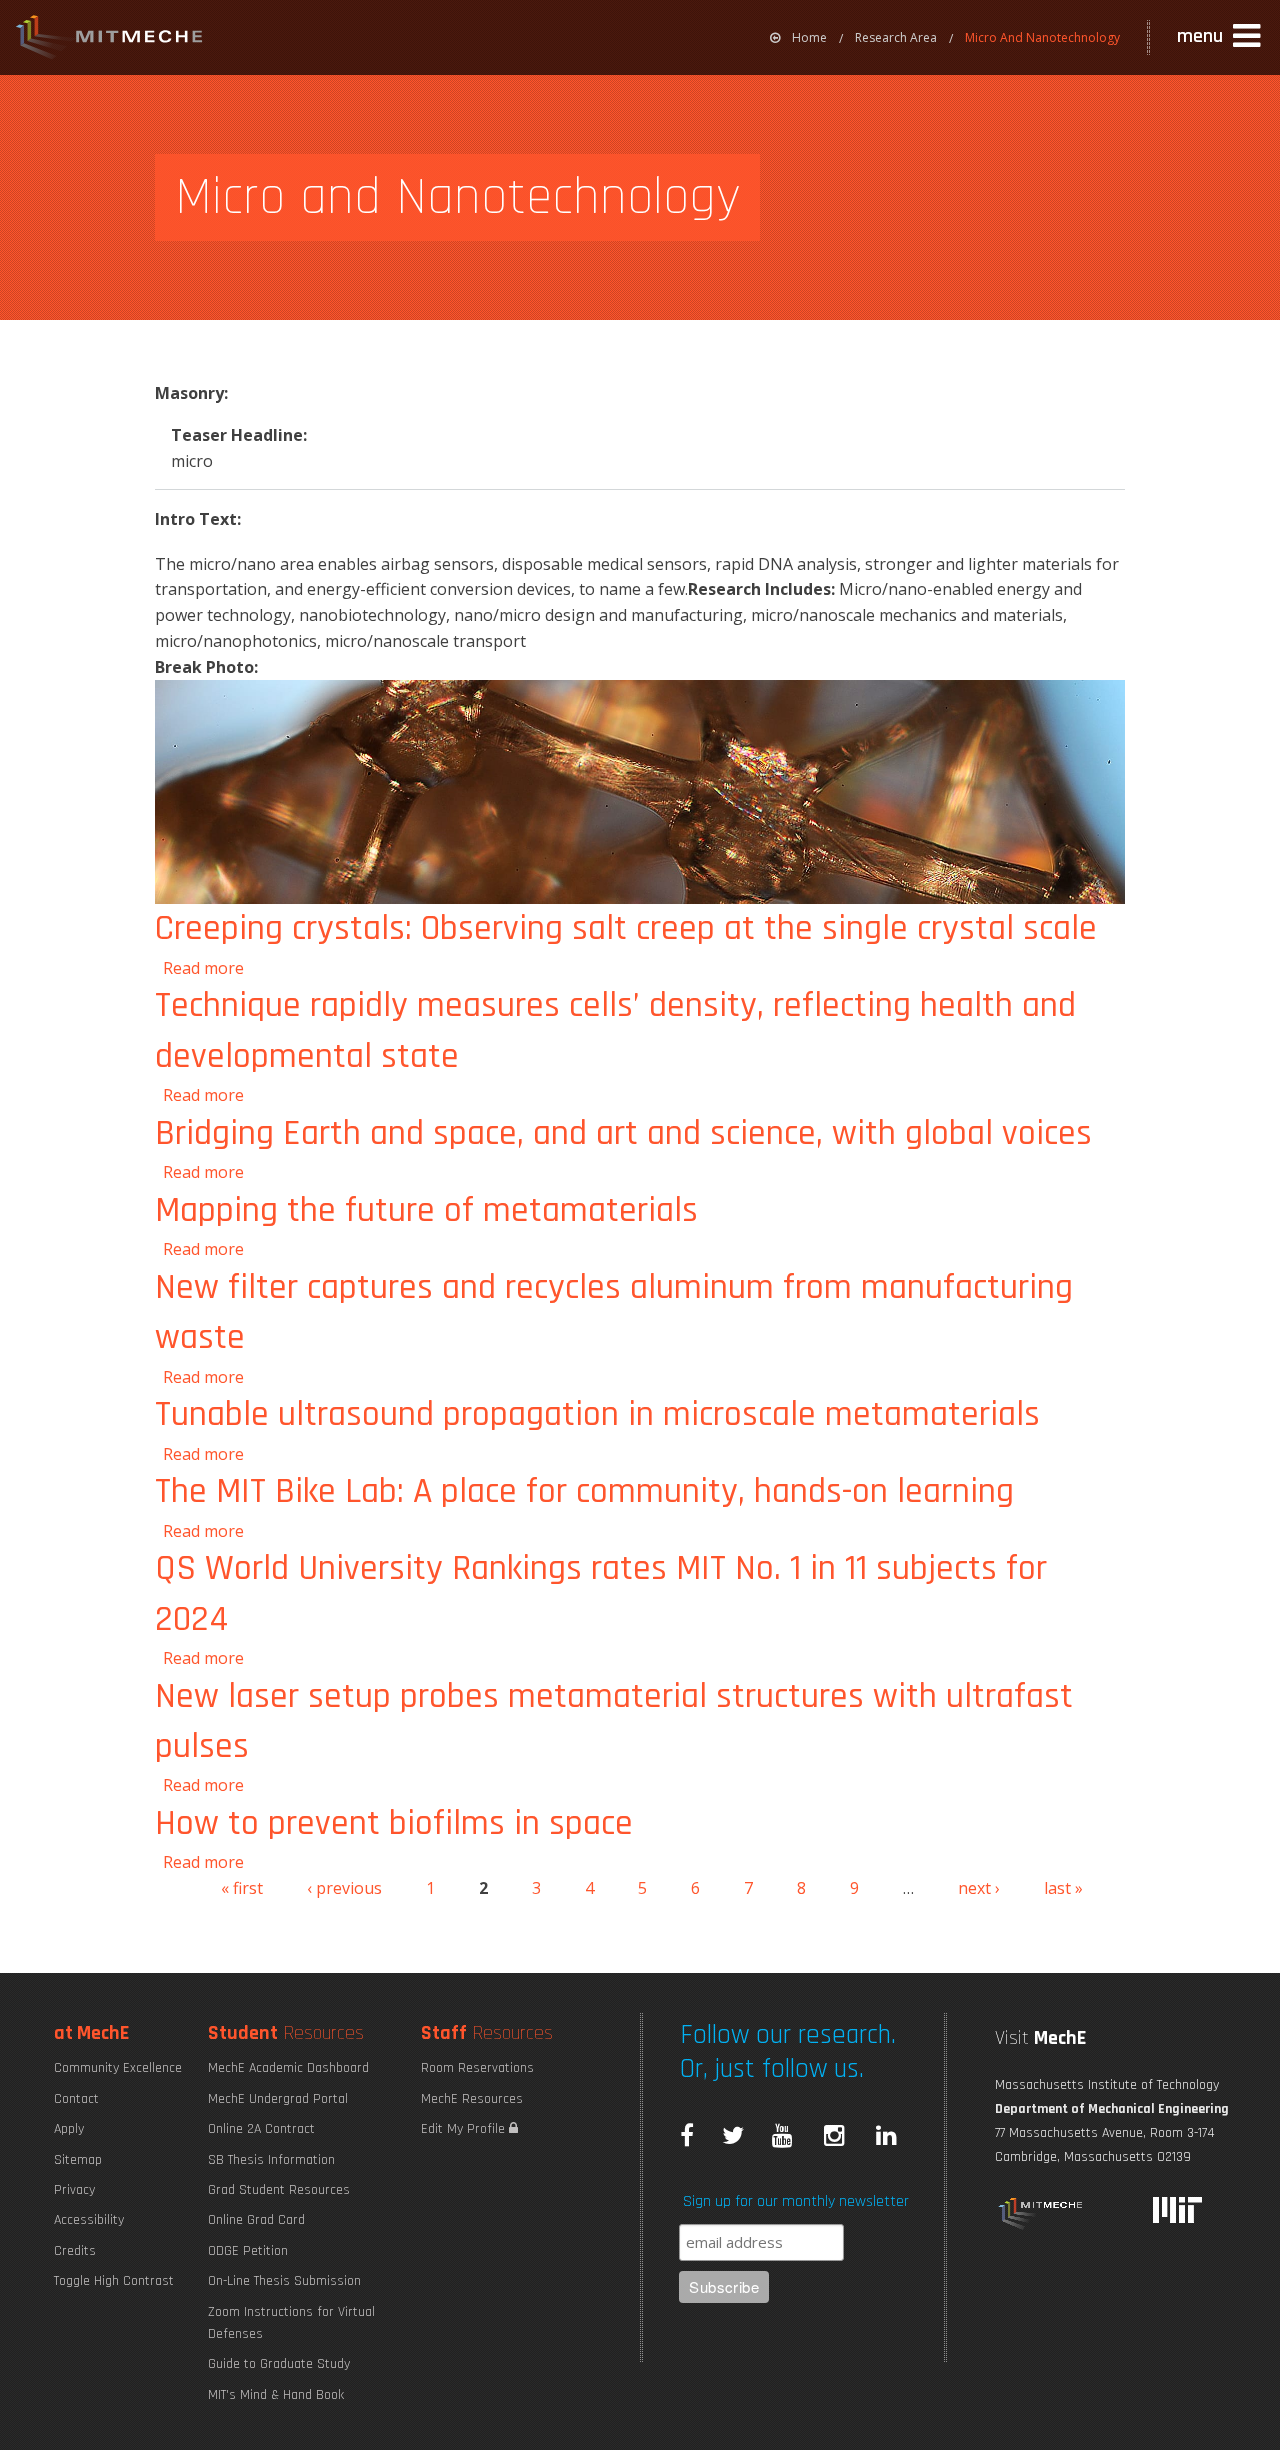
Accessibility (89, 2220)
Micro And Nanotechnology (1042, 37)
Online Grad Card (256, 2220)
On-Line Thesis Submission (284, 2281)
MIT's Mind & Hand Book (276, 2395)
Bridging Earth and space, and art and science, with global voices (623, 1133)
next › (979, 1888)
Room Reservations (477, 2068)
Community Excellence (118, 2068)
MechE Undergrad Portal (278, 2099)
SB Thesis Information (271, 2160)
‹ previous (344, 1888)
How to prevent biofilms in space (394, 1823)
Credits (75, 2251)
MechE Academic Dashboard (288, 2068)
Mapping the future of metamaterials (426, 1210)
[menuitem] (798, 37)
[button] (1221, 37)
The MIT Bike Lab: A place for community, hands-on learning (584, 1491)
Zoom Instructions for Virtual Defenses (291, 2323)
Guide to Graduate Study (279, 2364)
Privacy (74, 2190)
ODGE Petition (248, 2251)
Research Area (896, 37)
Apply (69, 2129)
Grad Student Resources (279, 2190)
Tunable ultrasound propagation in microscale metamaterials (597, 1414)
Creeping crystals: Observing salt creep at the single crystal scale (626, 928)
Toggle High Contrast (114, 2281)
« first (242, 1888)
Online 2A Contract (261, 2129)
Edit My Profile (465, 2129)
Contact (76, 2099)
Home (809, 37)
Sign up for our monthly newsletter (796, 2201)
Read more (203, 968)
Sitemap (78, 2160)
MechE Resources (472, 2099)
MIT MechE (110, 40)
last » (1063, 1888)
